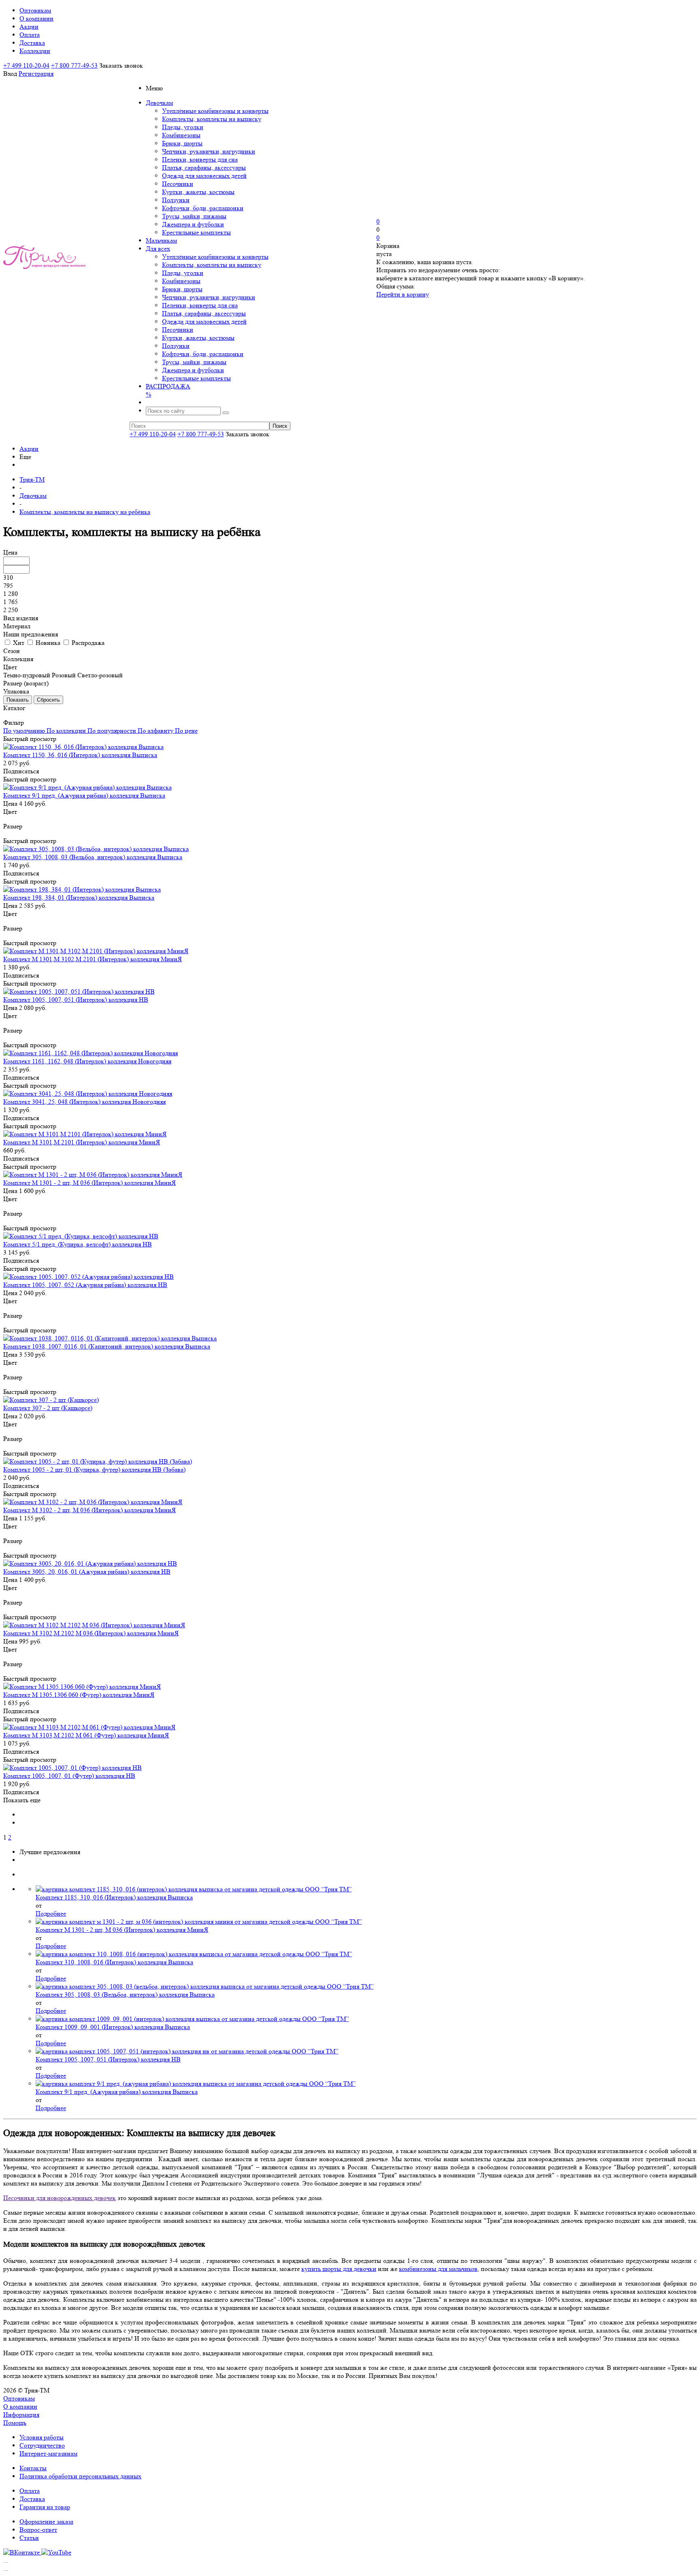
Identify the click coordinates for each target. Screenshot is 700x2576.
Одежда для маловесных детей (204, 176)
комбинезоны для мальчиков (438, 2269)
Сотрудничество (42, 2445)
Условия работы (42, 2437)
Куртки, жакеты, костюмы (198, 192)
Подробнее (51, 1913)
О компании (20, 2406)
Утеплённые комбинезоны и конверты (215, 111)
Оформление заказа (46, 2522)
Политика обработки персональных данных (80, 2476)
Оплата (30, 2491)
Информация (21, 2415)
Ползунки (176, 200)
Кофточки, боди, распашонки (203, 208)
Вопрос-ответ (38, 2530)
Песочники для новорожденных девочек (60, 2198)
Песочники (178, 184)
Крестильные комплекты (196, 232)
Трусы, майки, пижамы (194, 216)
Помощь (15, 2423)
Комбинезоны (181, 135)
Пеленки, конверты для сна (200, 159)
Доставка (32, 2499)
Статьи (29, 2538)
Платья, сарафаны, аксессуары (204, 168)
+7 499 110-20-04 (26, 65)
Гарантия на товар (45, 2507)
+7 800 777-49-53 (74, 65)
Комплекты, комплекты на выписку (212, 119)
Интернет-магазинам (48, 2453)
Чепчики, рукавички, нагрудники (209, 151)
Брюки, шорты (182, 143)
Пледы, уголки (183, 127)
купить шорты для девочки (339, 2269)
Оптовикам (19, 2398)
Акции (29, 449)
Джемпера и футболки (193, 224)
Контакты (33, 2468)
